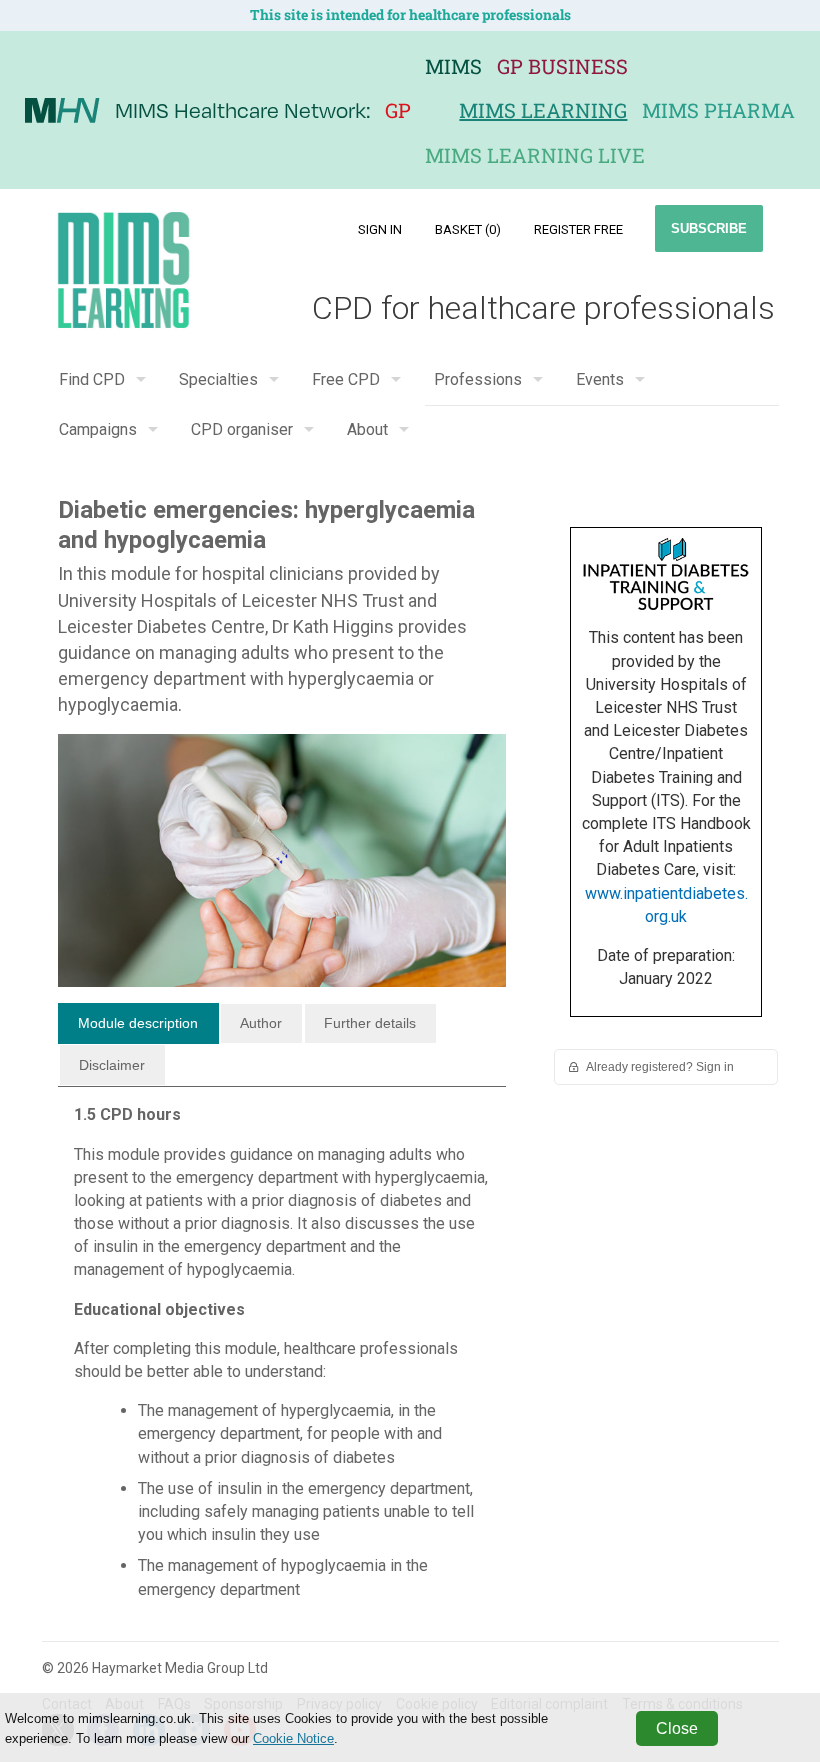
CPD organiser (242, 429)
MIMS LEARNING (543, 110)
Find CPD (92, 379)
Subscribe (709, 228)
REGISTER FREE (578, 229)
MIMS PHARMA (718, 110)
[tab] (138, 1024)
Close (677, 1728)
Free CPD (346, 379)
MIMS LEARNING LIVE (535, 155)
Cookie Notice (293, 1738)
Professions (478, 379)
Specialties (218, 379)
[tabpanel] (282, 1359)
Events (600, 379)
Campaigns (98, 429)
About (367, 429)
